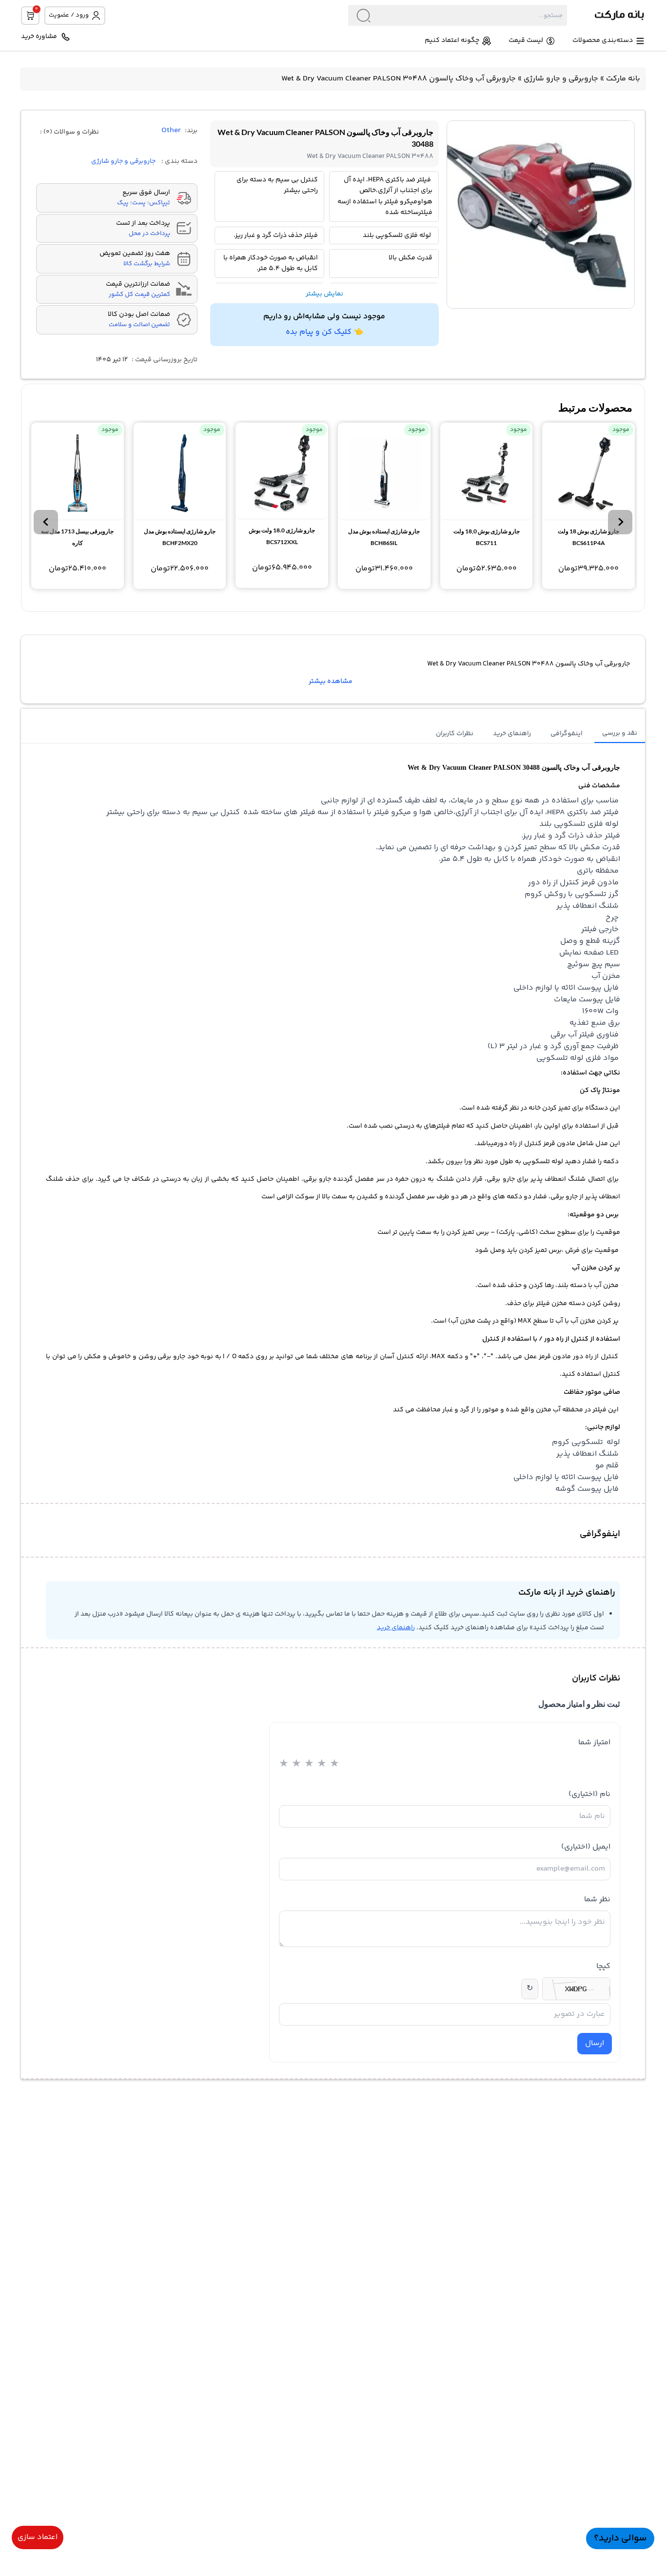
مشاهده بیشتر (331, 682)
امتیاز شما (594, 1743)
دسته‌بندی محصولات (603, 41)
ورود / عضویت (69, 15)
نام (589, 1794)
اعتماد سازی (38, 2537)
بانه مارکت (623, 79)
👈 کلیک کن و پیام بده (324, 332)
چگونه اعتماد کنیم (452, 41)
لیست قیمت (526, 41)
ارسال (595, 2043)
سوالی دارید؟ (620, 2538)
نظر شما (597, 1900)
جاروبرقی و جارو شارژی (561, 79)
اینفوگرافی (567, 734)
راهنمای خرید (512, 734)
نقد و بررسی (620, 733)
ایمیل (586, 1847)
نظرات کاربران (455, 734)
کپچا (603, 1966)
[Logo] (606, 15)
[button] (620, 522)
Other (171, 131)
